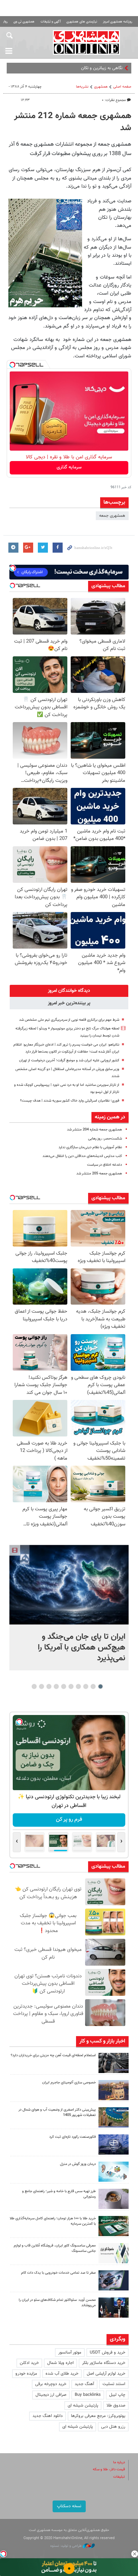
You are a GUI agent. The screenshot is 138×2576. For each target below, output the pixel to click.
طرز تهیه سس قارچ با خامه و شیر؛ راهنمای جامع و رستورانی (59, 2194)
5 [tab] (71, 1686)
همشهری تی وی (24, 22)
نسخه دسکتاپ (69, 2506)
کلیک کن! (69, 1820)
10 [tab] (34, 1686)
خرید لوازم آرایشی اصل (106, 2374)
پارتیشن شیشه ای (83, 2406)
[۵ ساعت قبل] (114, 2172)
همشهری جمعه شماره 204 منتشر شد (94, 1130)
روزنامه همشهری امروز (118, 22)
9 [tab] (42, 1686)
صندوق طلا (116, 2406)
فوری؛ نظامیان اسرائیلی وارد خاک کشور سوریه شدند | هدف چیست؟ (70, 1101)
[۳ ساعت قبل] (114, 2144)
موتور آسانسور (70, 2353)
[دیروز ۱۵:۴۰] (114, 2199)
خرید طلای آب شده (62, 2374)
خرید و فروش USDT (108, 2353)
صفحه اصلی (122, 87)
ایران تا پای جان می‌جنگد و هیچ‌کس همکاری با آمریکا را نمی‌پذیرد (82, 1648)
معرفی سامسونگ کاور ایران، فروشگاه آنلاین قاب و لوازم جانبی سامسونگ (55, 2249)
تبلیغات (119, 2477)
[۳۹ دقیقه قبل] (114, 2063)
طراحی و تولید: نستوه (66, 2546)
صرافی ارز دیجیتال (51, 2395)
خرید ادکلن (29, 2363)
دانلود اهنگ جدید (48, 2416)
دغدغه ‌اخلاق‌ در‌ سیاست (105, 1165)
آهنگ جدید (84, 2384)
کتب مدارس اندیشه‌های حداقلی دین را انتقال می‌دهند (82, 1156)
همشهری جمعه (112, 516)
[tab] (69, 991)
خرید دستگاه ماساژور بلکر (104, 2363)
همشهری (101, 87)
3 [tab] (86, 1686)
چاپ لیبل (117, 2395)
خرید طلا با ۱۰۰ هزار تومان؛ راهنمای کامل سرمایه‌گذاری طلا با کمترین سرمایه (53, 2221)
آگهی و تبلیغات (51, 22)
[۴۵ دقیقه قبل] (114, 2117)
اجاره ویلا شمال (60, 2363)
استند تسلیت (114, 2384)
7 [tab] (56, 1686)
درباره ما (119, 2462)
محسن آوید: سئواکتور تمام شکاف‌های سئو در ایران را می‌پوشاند (57, 2303)
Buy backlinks (88, 2395)
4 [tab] (79, 1686)
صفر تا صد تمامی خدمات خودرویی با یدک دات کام (58, 2273)
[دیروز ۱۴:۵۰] (114, 2226)
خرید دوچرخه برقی (51, 2384)
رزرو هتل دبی (113, 2427)
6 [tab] (64, 1686)
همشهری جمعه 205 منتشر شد (99, 1174)
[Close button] (135, 2554)
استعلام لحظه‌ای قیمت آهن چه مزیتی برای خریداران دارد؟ (53, 2055)
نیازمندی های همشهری (82, 22)
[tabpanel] (69, 1607)
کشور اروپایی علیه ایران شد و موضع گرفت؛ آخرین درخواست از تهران (69, 1060)
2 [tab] (93, 1686)
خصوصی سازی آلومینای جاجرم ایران (69, 2083)
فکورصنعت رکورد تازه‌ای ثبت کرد (73, 2137)
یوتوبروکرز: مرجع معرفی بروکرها (98, 2416)
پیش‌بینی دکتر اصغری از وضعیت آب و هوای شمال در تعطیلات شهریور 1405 (57, 2113)
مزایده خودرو (26, 2374)
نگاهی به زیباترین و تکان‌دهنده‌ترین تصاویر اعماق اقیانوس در (71, 68)
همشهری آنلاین (86, 42)
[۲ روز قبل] (114, 2308)
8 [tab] (49, 1686)
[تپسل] (12, 365)
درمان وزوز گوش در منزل (78, 2164)
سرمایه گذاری (69, 467)
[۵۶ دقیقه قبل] (69, 1585)
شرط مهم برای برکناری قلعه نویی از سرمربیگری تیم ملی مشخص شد (69, 1020)
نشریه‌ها (82, 87)
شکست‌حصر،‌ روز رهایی (105, 1139)
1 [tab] (101, 1686)
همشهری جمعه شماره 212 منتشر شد (73, 122)
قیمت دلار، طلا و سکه (109, 2469)
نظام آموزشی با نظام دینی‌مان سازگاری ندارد (90, 1147)
